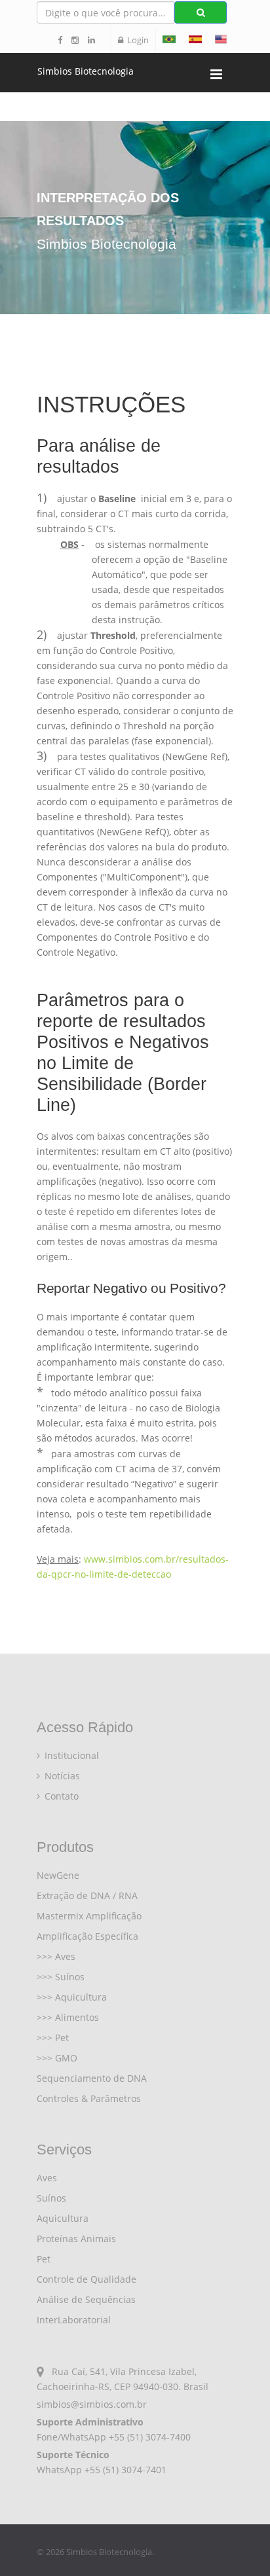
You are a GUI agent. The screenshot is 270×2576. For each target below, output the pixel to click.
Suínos (51, 2198)
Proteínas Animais (76, 2239)
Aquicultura (63, 2218)
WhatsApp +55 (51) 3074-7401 (102, 2470)
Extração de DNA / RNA (87, 1896)
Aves (47, 2178)
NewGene (58, 1875)
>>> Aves (56, 1956)
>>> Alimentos (68, 2017)
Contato (60, 1796)
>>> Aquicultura (72, 1997)
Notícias (61, 1776)
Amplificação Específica (87, 1936)
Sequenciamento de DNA (92, 2078)
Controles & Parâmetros (89, 2098)
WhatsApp (84, 2437)
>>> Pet (53, 2038)
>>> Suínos (61, 1977)
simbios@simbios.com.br (92, 2404)
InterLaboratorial (74, 2320)
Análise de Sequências (86, 2299)
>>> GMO (57, 2058)
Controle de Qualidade (87, 2279)
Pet (44, 2259)
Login (136, 40)
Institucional (70, 1755)
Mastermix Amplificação (89, 1916)
